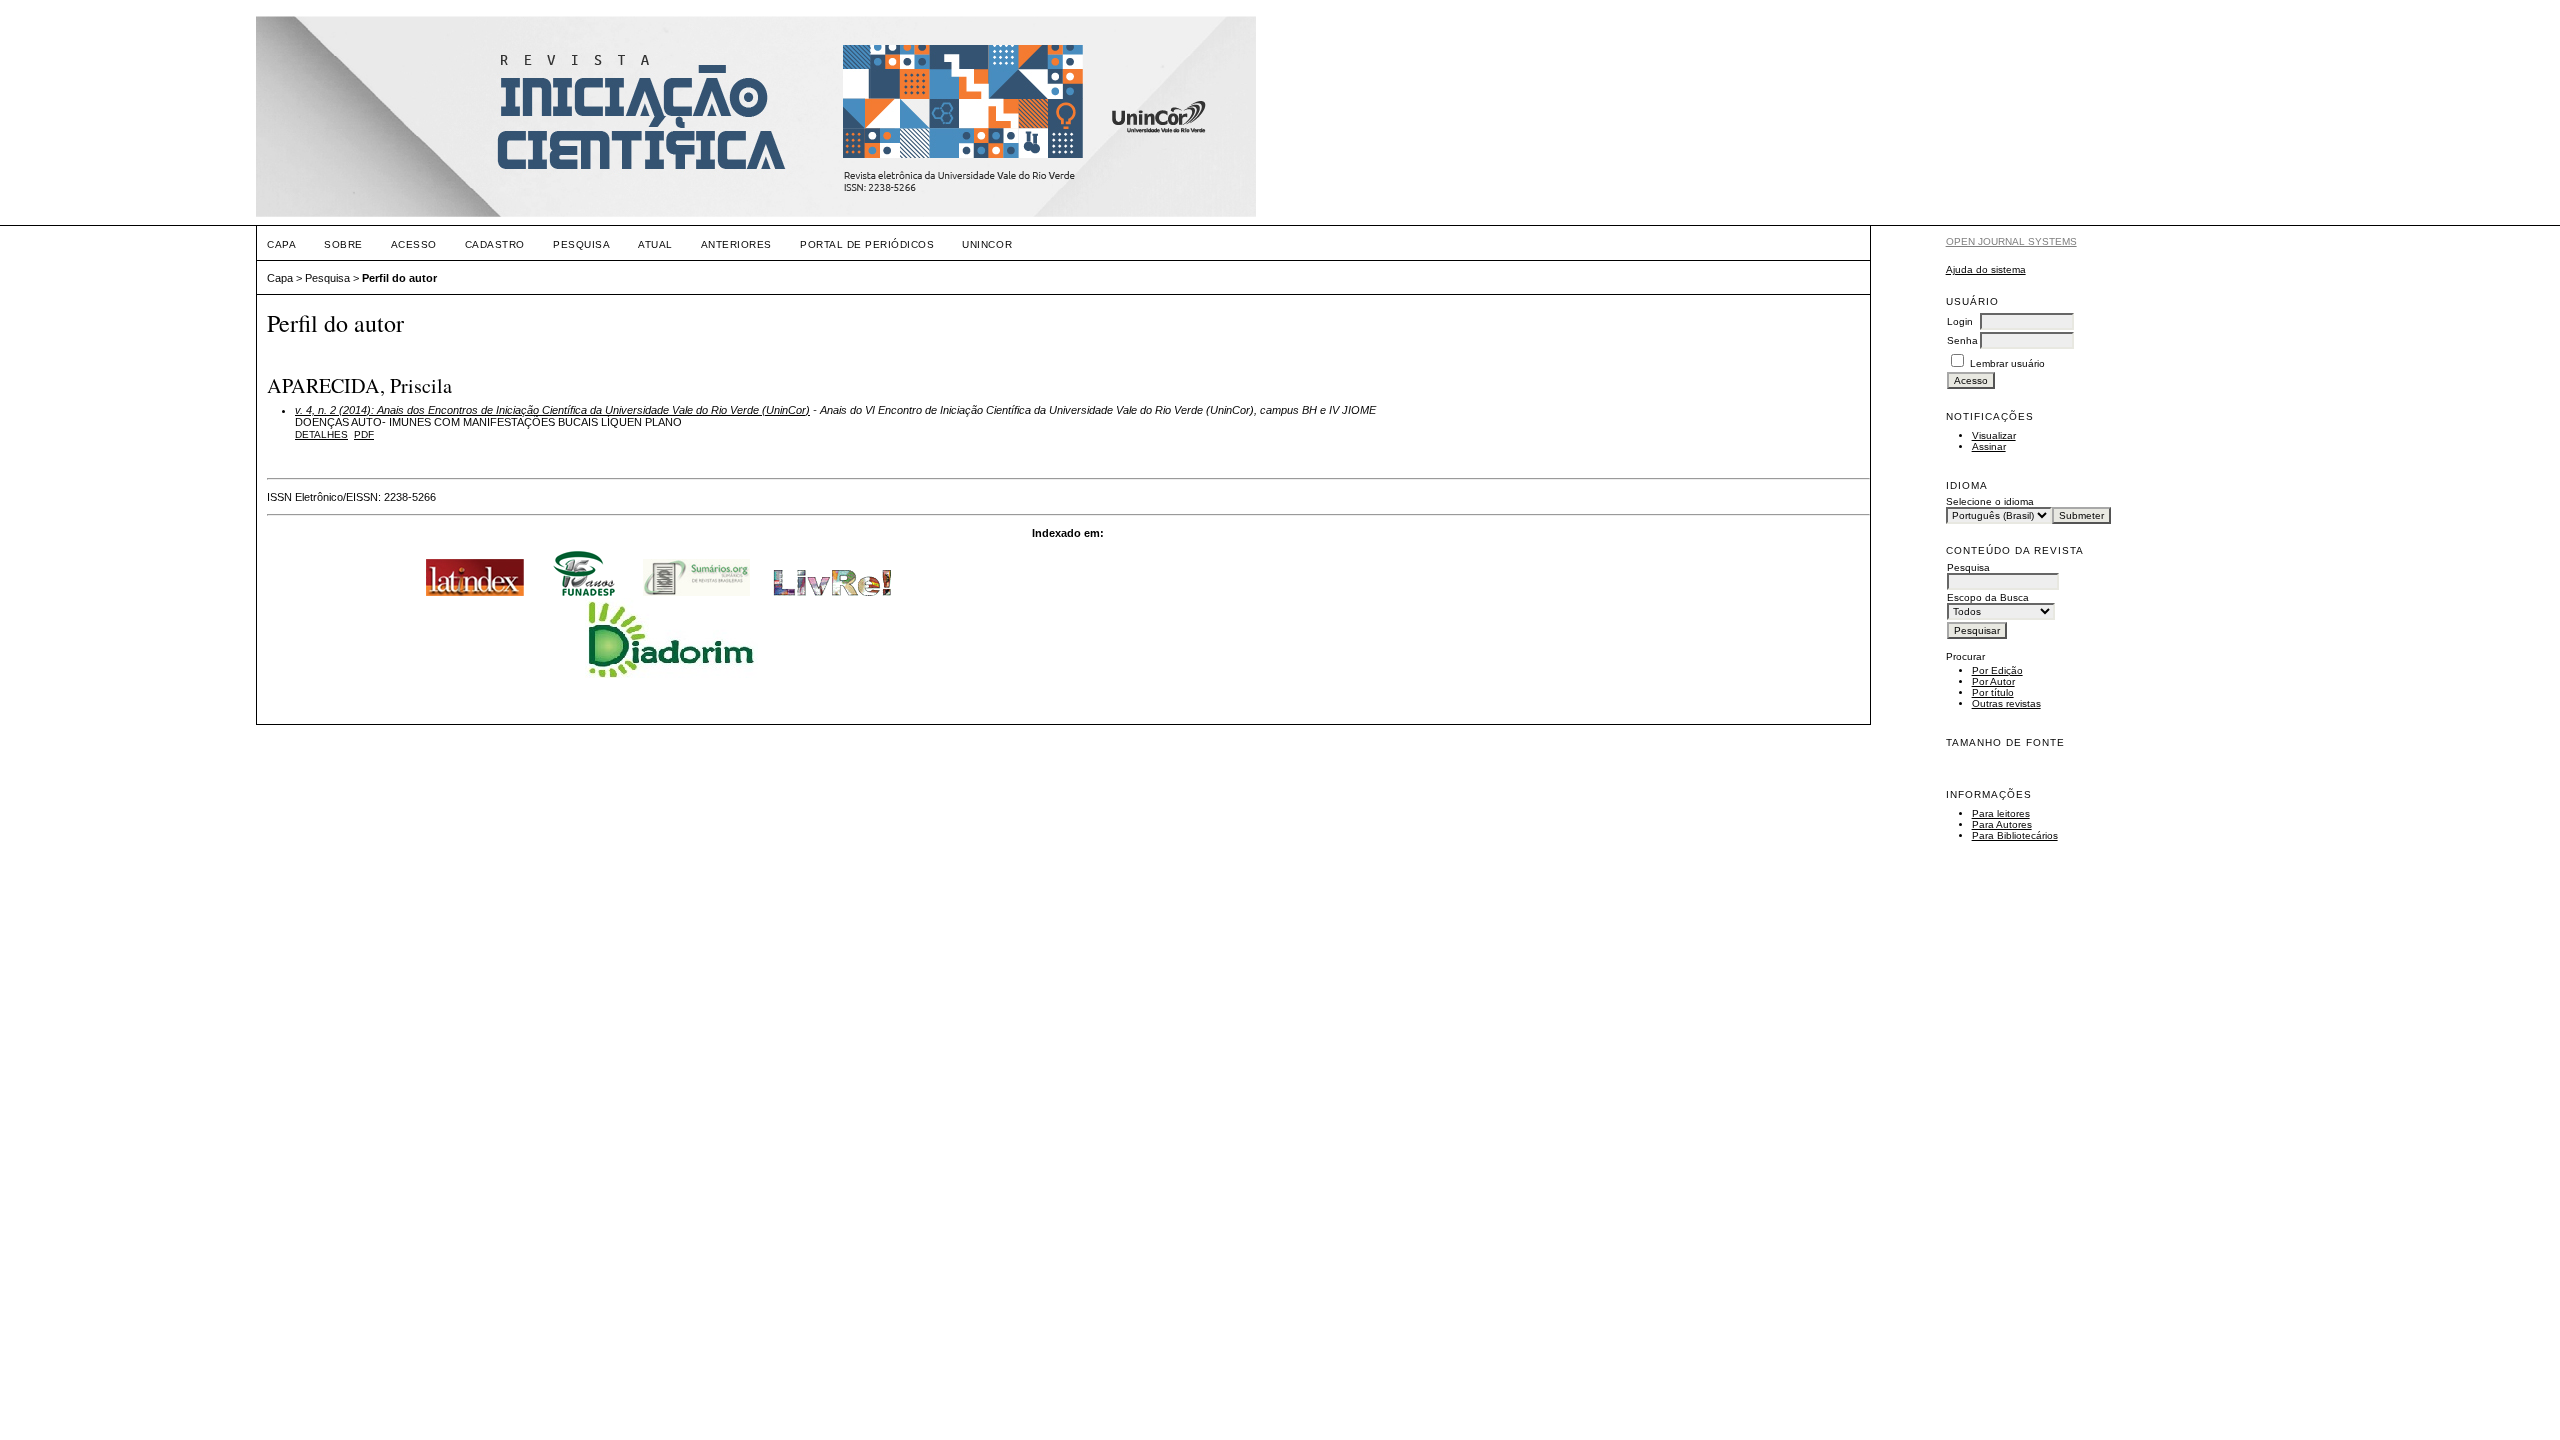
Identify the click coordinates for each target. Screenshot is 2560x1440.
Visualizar (1994, 435)
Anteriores (736, 244)
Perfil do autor (399, 278)
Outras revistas (2006, 703)
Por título (1993, 692)
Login (1960, 321)
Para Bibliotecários (2015, 835)
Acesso (414, 244)
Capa (281, 244)
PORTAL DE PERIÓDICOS (867, 244)
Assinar (1989, 446)
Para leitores (2001, 813)
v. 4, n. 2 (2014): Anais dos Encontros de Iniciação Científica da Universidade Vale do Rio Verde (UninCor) (552, 410)
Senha (1962, 340)
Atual (655, 244)
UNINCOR (987, 244)
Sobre (343, 244)
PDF (364, 434)
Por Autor (1993, 681)
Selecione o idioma (1990, 501)
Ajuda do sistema (1986, 269)
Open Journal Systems (2011, 241)
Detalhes (321, 434)
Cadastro (495, 244)
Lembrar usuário (2007, 363)
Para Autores (2002, 824)
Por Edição (1997, 670)
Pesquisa (581, 244)
